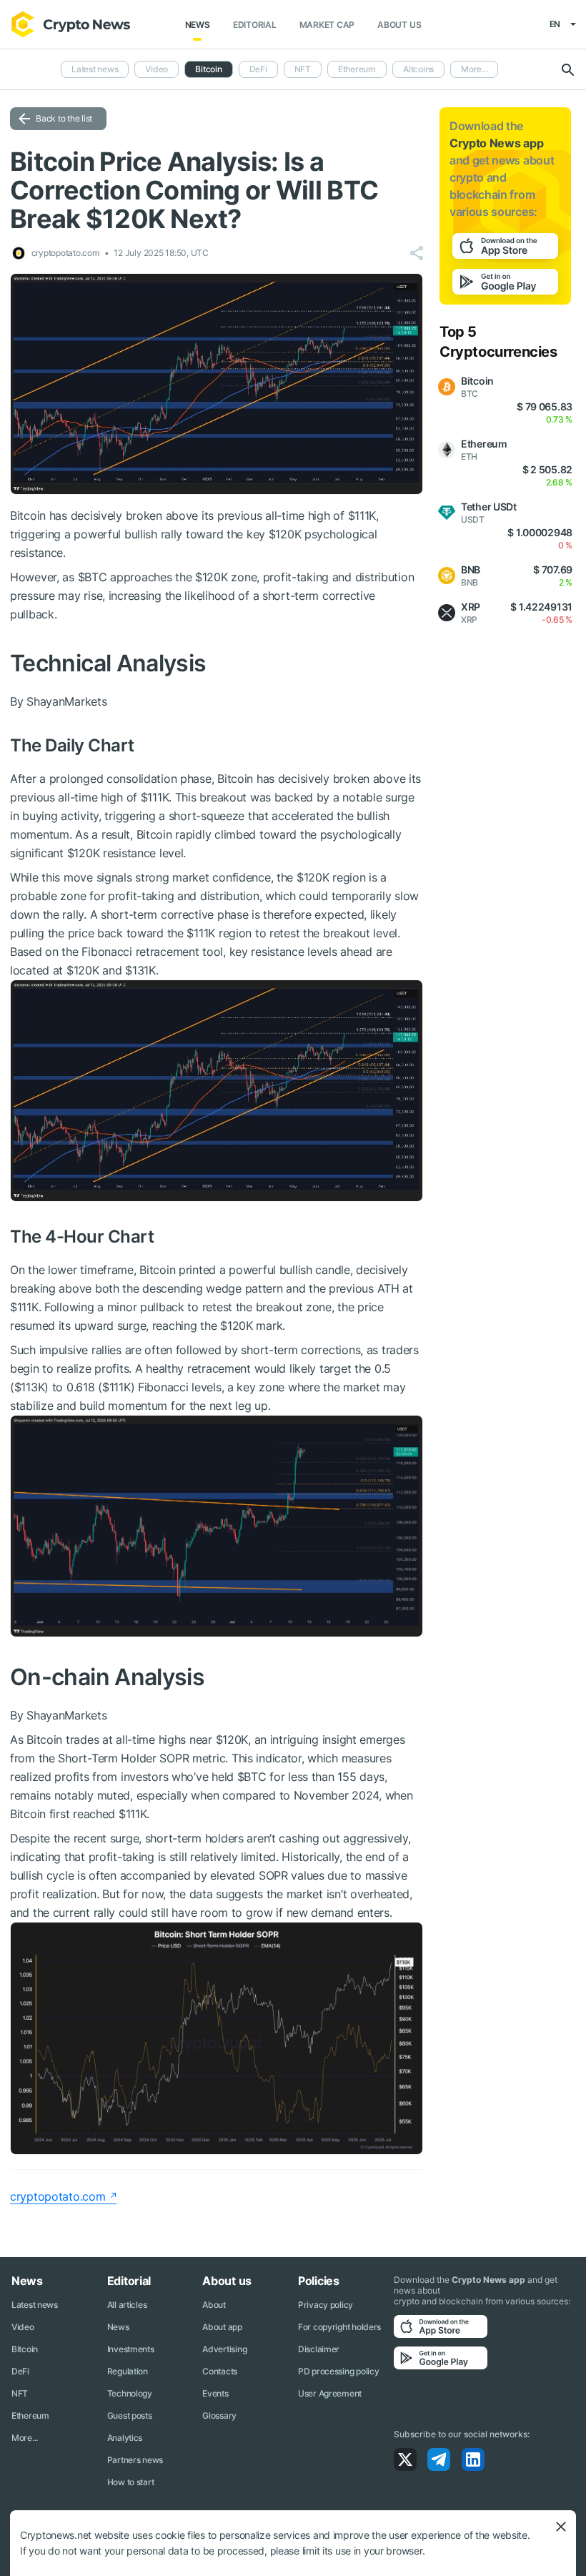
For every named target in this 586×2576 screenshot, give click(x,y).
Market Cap (327, 25)
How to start (131, 2482)
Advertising (224, 2349)
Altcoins (418, 69)
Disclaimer (319, 2349)
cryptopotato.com (58, 2196)
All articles (127, 2305)
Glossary (219, 2415)
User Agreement (330, 2393)
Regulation (128, 2371)
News (198, 25)
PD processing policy (338, 2371)
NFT (303, 69)
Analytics (125, 2438)
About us (399, 25)
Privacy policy (326, 2305)
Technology (130, 2393)
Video (157, 69)
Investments (131, 2349)
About (214, 2305)
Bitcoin (25, 2349)
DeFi (258, 69)
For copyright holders (339, 2327)
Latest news (95, 69)
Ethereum (357, 69)
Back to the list (64, 118)
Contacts (220, 2371)
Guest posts (130, 2415)
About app (222, 2327)
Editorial (255, 25)
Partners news (135, 2460)
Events (215, 2393)
